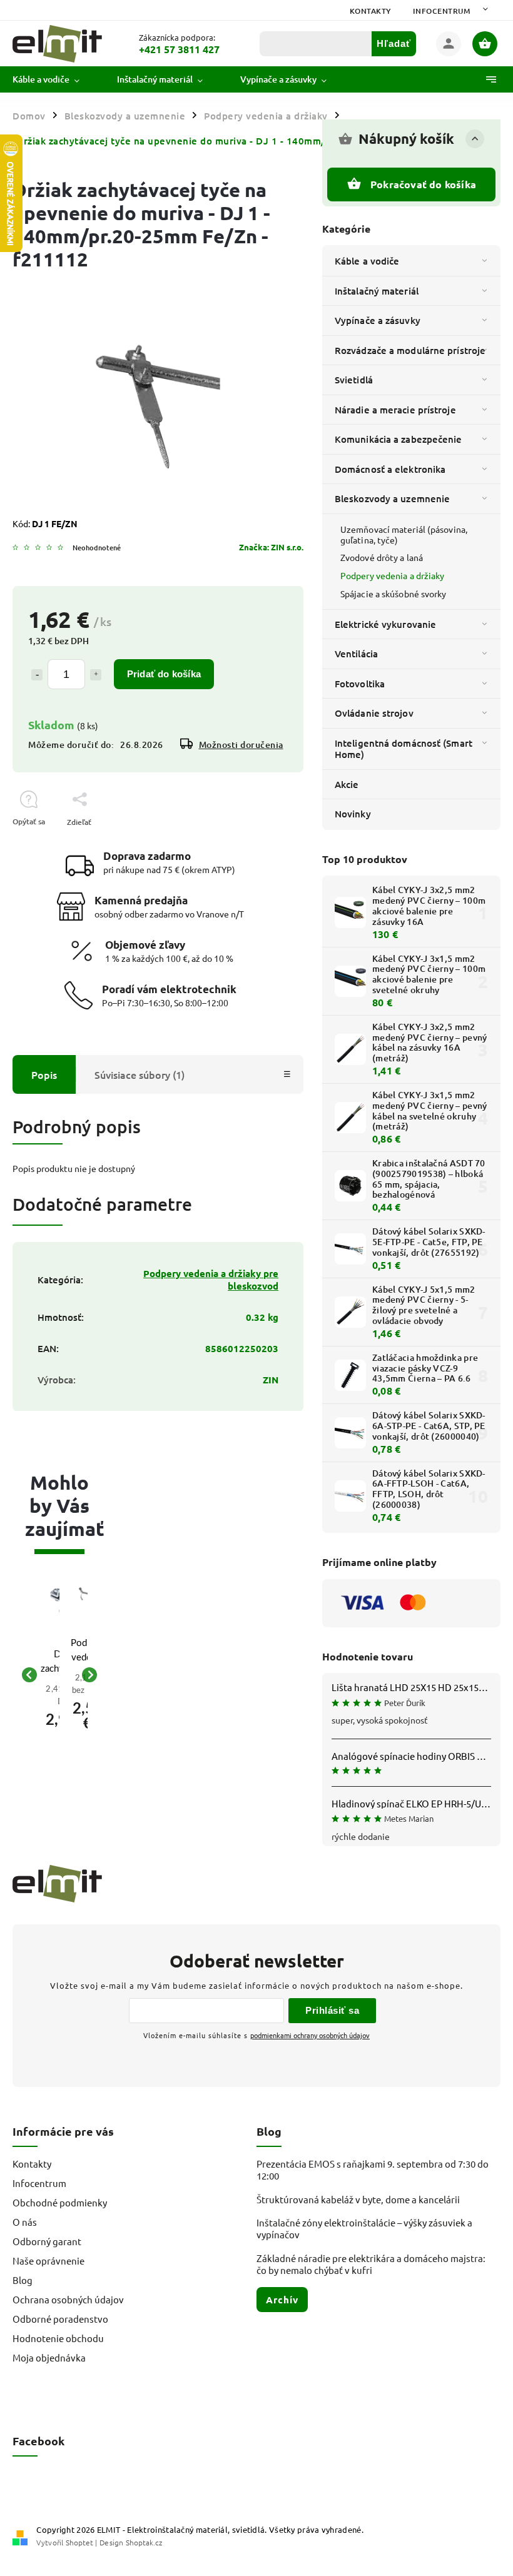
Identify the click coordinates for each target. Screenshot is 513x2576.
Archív (282, 2300)
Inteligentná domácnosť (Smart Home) (404, 749)
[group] (45, 1675)
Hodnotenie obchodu (58, 2338)
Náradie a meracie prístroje (395, 410)
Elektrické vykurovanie (385, 624)
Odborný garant (47, 2241)
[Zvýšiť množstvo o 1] (96, 675)
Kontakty (371, 11)
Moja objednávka (49, 2357)
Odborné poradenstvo (60, 2319)
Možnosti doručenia (241, 745)
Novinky (353, 814)
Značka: (271, 547)
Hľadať (394, 43)
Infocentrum (442, 11)
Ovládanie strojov (374, 713)
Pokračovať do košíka (423, 184)
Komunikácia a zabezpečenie (399, 439)
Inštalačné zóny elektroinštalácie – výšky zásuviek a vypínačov (364, 2228)
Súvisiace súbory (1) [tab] (140, 1074)
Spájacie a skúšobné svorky (394, 593)
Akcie (347, 784)
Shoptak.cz (144, 2542)
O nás (25, 2222)
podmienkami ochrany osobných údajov (310, 2035)
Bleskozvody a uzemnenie (392, 498)
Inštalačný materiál (377, 291)
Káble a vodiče (367, 261)
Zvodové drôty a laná (382, 557)
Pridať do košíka (164, 674)
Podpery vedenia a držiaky (393, 575)
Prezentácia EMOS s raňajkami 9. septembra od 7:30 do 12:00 (373, 2169)
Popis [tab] (44, 1074)
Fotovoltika (360, 684)
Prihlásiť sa (332, 2010)
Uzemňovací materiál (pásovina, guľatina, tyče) (404, 534)
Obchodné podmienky (60, 2202)
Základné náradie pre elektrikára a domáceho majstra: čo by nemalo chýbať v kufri (371, 2264)
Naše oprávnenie (48, 2260)
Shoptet (79, 2542)
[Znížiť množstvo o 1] (37, 675)
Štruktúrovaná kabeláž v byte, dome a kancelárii (358, 2199)
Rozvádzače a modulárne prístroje (410, 350)
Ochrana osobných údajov (68, 2299)
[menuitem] (55, 79)
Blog (23, 2280)
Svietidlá (354, 380)
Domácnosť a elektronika (390, 469)
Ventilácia (356, 654)
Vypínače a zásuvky (378, 320)
